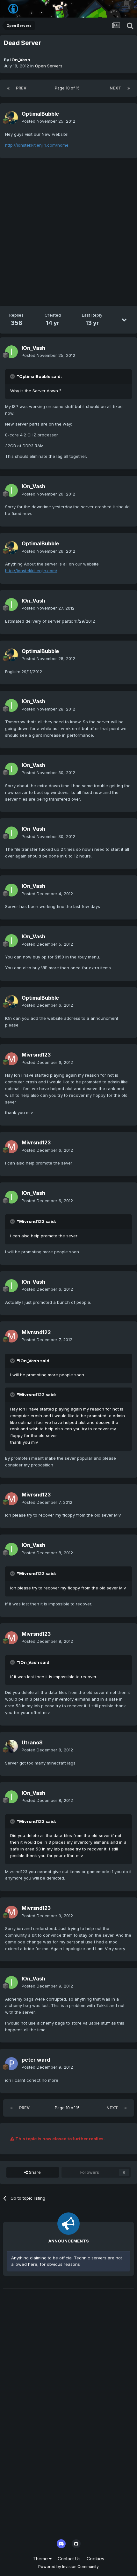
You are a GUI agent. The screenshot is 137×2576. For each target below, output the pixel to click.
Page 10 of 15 (68, 88)
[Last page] (129, 88)
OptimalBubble (40, 114)
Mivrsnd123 (36, 1055)
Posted (48, 121)
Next (115, 88)
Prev (21, 88)
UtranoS (32, 1742)
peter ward (36, 2060)
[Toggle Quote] (13, 376)
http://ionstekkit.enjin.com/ (31, 571)
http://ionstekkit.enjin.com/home (37, 145)
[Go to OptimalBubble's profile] (11, 118)
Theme (41, 2559)
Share (34, 2172)
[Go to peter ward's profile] (11, 2064)
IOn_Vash (20, 60)
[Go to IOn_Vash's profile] (11, 352)
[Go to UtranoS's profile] (11, 1746)
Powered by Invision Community (68, 2567)
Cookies (95, 2559)
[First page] (8, 88)
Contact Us (69, 2559)
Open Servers (49, 66)
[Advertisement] (68, 233)
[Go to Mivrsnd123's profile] (11, 1059)
